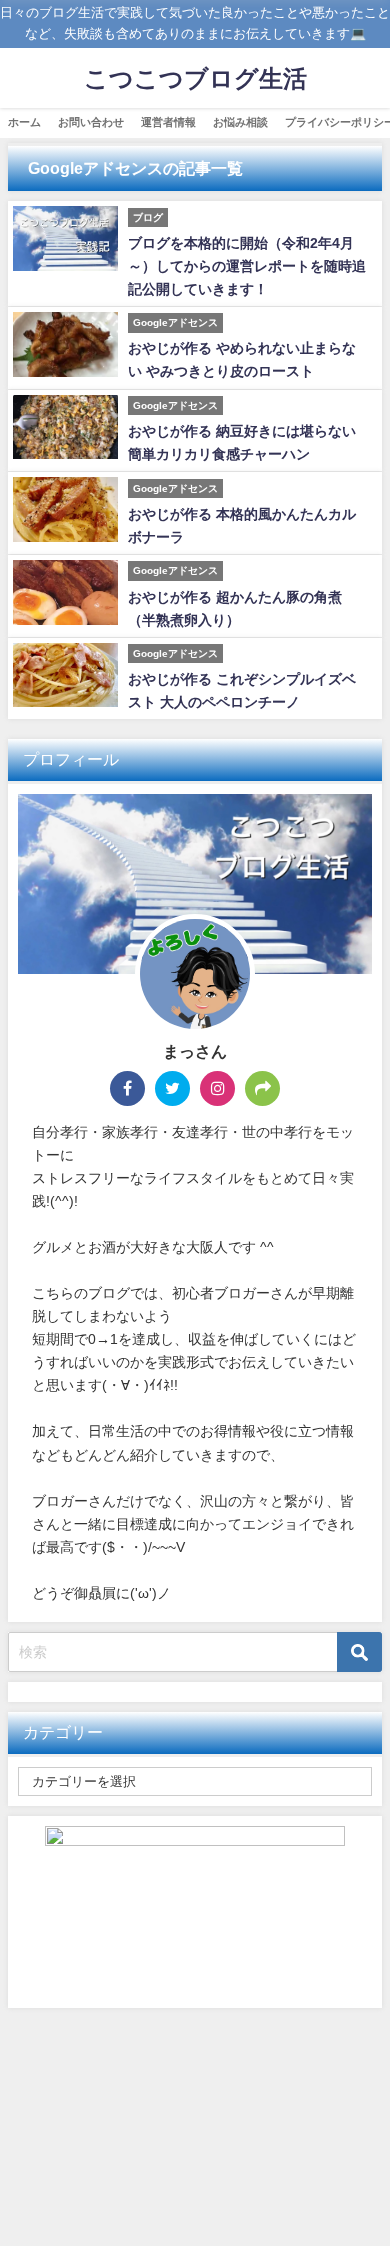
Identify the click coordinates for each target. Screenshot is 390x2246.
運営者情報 (168, 122)
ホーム (24, 122)
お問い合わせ (91, 122)
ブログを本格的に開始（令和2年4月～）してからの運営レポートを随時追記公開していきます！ (247, 266)
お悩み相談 (240, 122)
